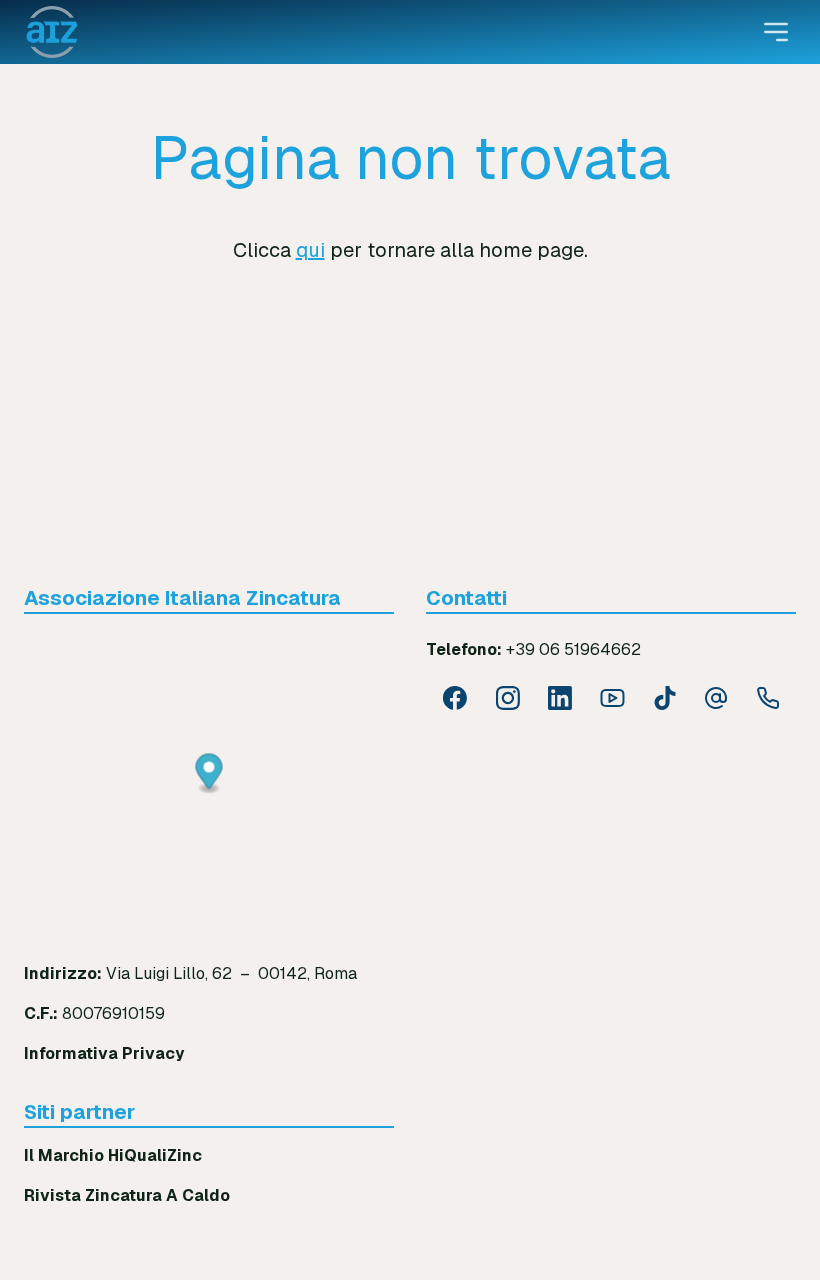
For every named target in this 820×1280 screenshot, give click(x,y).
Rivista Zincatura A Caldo (127, 1195)
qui (310, 250)
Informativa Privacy (104, 1053)
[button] (209, 774)
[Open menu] (776, 32)
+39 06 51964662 (573, 649)
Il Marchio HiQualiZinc (113, 1155)
